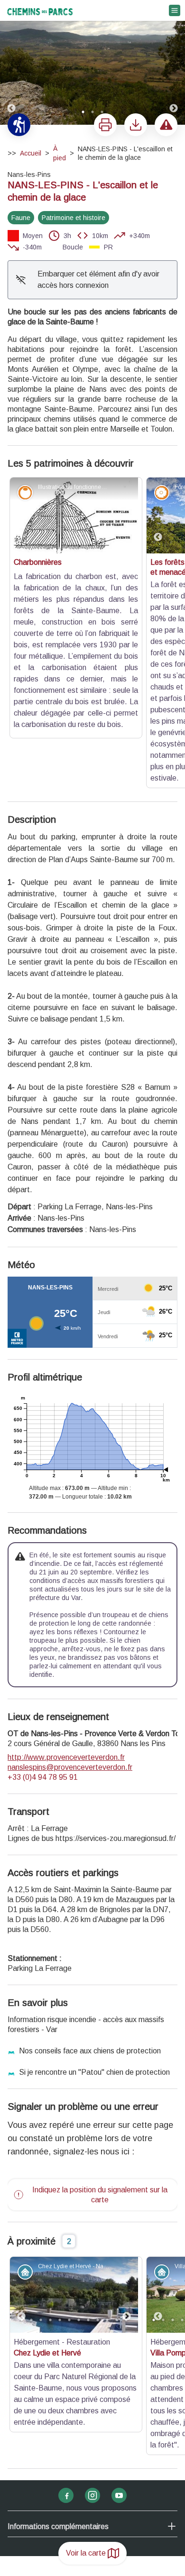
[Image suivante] (174, 63)
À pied (60, 153)
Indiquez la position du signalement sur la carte (100, 2024)
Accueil (31, 153)
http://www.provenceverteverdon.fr (66, 1587)
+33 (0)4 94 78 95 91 (43, 1606)
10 (107, 2149)
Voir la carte (86, 2553)
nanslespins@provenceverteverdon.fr (70, 1596)
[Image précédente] (11, 63)
